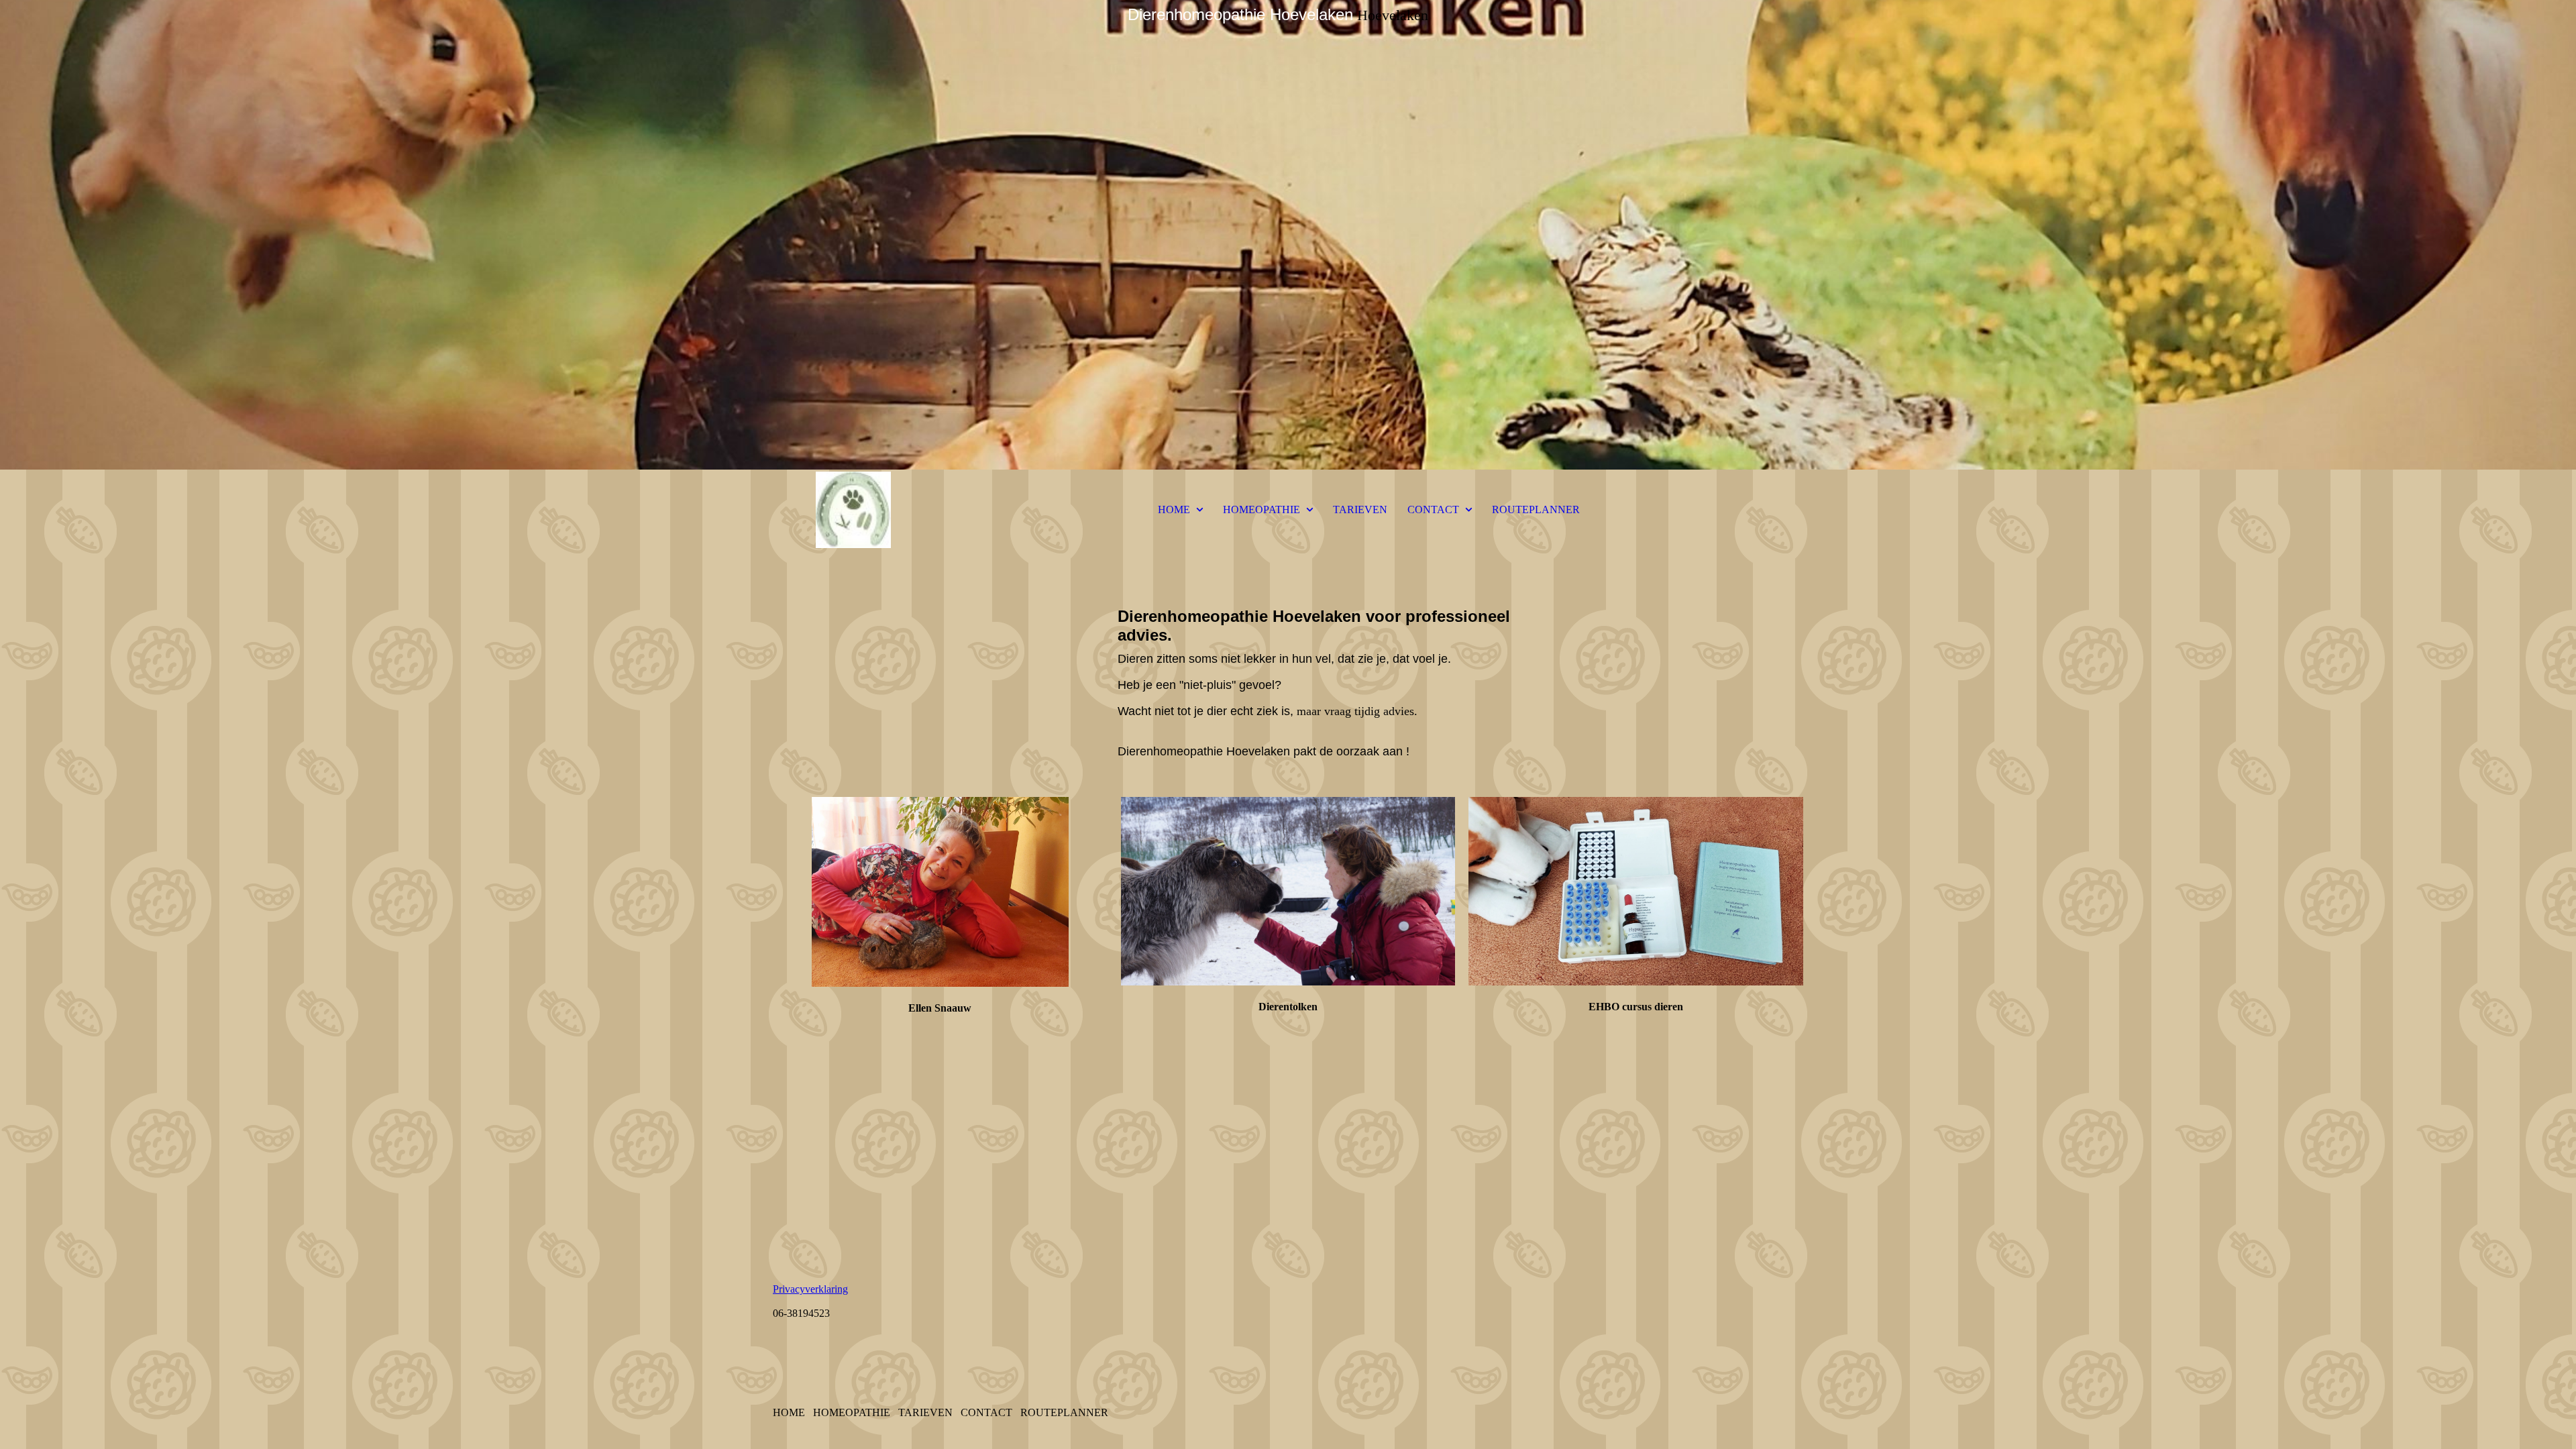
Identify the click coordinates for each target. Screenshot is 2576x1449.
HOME (1174, 509)
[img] (1288, 235)
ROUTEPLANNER (1536, 509)
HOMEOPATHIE (1262, 509)
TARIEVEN (1360, 509)
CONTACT (1433, 509)
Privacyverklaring (810, 1289)
